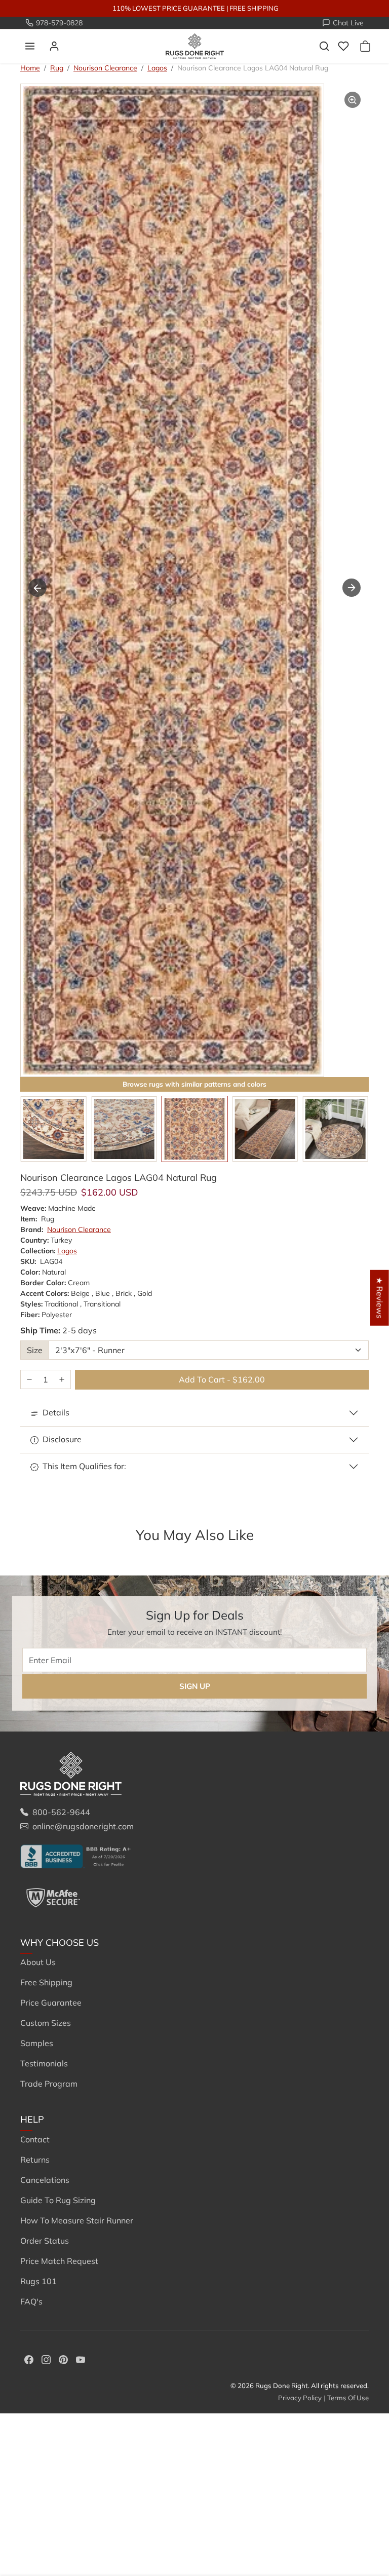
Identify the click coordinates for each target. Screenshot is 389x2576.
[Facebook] (29, 2359)
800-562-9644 (61, 1812)
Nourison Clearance (105, 68)
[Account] (54, 46)
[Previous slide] (37, 588)
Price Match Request (59, 2261)
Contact (35, 2139)
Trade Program (49, 2084)
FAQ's (31, 2301)
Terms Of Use (348, 2398)
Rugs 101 (38, 2281)
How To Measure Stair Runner (77, 2220)
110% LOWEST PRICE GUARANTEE (169, 8)
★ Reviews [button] (380, 1297)
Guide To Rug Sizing (58, 2200)
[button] (30, 46)
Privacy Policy (300, 2398)
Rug (57, 68)
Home (30, 68)
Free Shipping (46, 1982)
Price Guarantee (51, 2003)
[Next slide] (352, 588)
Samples (37, 2043)
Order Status (45, 2241)
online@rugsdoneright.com (83, 1826)
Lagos (157, 68)
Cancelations (45, 2180)
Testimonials (44, 2063)
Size (35, 1350)
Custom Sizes (46, 2023)
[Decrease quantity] (29, 1380)
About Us (38, 1962)
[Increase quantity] (62, 1380)
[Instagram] (46, 2359)
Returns (35, 2160)
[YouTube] (81, 2359)
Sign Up (195, 1686)
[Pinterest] (63, 2359)
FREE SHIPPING (254, 8)
